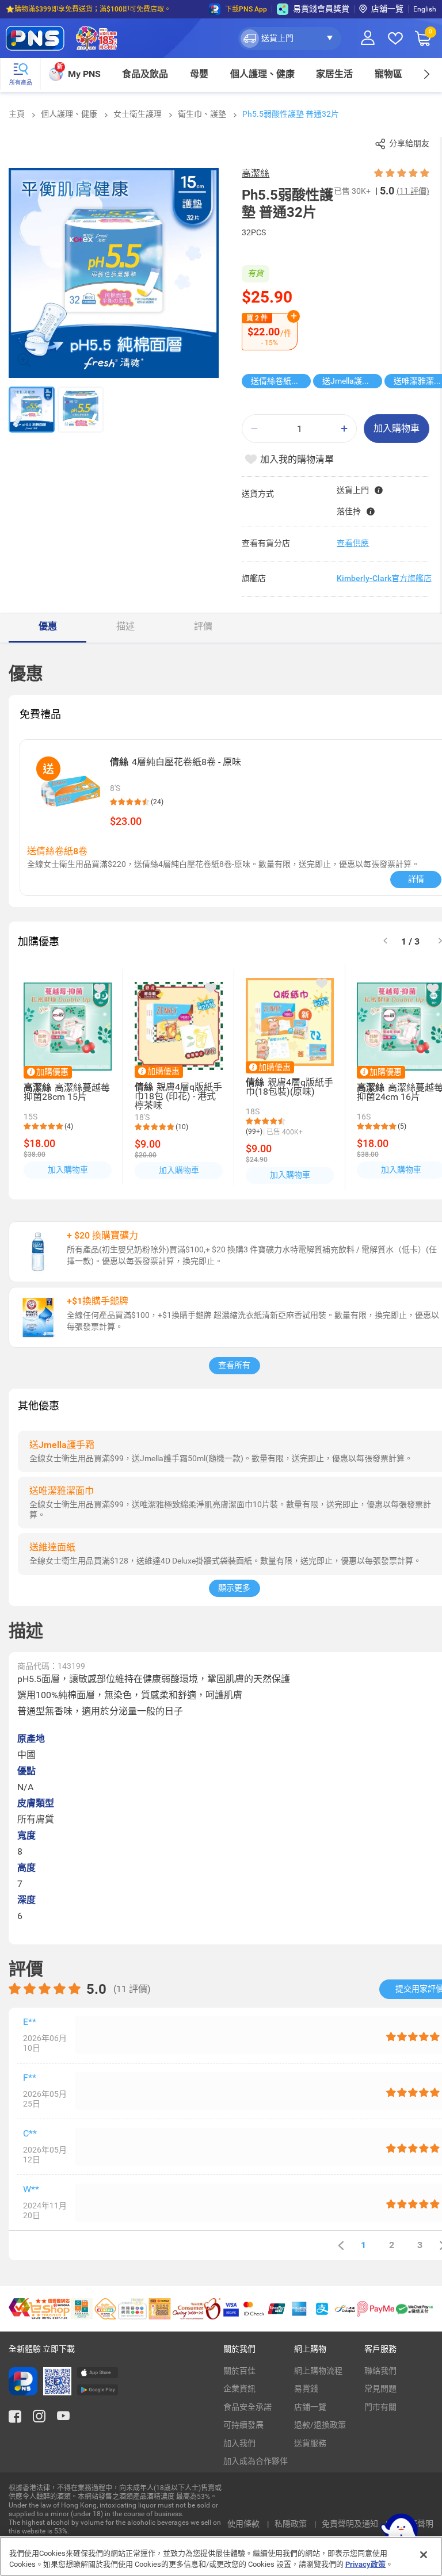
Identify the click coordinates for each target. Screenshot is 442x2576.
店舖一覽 (387, 9)
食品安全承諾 (247, 2407)
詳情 (416, 879)
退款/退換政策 (320, 2425)
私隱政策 (292, 2524)
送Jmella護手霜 (350, 381)
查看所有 (234, 1365)
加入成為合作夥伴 (256, 2461)
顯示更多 (234, 1588)
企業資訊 (239, 2388)
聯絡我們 (380, 2371)
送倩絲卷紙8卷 (277, 381)
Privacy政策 (365, 2564)
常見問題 (380, 2388)
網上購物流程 (318, 2371)
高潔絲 (256, 173)
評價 (203, 626)
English (425, 9)
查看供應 (353, 543)
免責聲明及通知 (351, 2524)
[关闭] (424, 2555)
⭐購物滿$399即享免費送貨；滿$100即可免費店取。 (88, 9)
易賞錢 (306, 2388)
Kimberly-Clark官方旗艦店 (384, 578)
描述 (125, 626)
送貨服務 (310, 2443)
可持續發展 (243, 2425)
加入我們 (239, 2443)
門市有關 (380, 2407)
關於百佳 (239, 2371)
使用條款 (244, 2524)
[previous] (341, 2246)
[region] (221, 2556)
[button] (290, 39)
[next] (426, 74)
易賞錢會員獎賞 (321, 9)
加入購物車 (397, 428)
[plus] (344, 429)
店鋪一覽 (310, 2407)
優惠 (48, 626)
